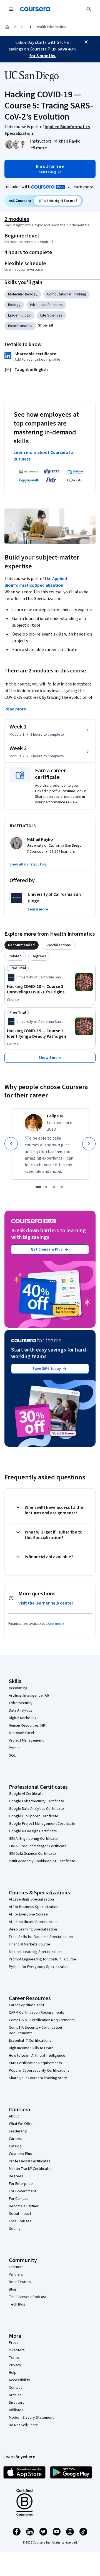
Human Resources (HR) (28, 1725)
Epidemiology (19, 315)
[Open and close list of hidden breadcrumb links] (23, 27)
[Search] (89, 9)
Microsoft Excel (21, 1733)
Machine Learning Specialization (35, 1952)
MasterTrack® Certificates (31, 2169)
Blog (13, 2289)
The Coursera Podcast (28, 2297)
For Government (22, 2191)
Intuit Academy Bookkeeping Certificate (42, 1861)
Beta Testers (20, 2282)
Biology (14, 305)
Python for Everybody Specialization (39, 1967)
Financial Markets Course (30, 1944)
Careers (16, 2139)
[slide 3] (54, 1187)
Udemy (15, 2229)
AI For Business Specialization (34, 1907)
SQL (12, 1755)
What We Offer (21, 2124)
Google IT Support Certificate (34, 1816)
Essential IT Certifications (30, 2041)
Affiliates (16, 2410)
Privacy (15, 2365)
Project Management (26, 1740)
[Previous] (11, 1144)
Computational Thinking (67, 294)
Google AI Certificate (26, 1794)
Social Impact (20, 2214)
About (14, 2116)
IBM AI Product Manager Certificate (38, 1846)
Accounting (18, 1688)
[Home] (7, 27)
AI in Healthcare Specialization (34, 1922)
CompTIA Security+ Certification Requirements (35, 2030)
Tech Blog (17, 2304)
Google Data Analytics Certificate (36, 1809)
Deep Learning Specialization (33, 1929)
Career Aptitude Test (27, 2005)
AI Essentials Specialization (31, 1899)
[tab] (22, 945)
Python (15, 1748)
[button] (39, 148)
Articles (15, 2395)
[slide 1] (38, 1187)
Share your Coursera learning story (38, 2078)
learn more (55, 1624)
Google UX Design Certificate (33, 1831)
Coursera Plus (20, 2154)
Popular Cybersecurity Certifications (39, 2071)
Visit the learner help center (46, 1603)
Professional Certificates (30, 2161)
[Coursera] (35, 9)
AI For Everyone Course (28, 1914)
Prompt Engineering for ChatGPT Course (42, 1959)
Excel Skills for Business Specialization (41, 1937)
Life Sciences (51, 315)
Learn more (82, 187)
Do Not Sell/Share (23, 2425)
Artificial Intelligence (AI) (29, 1696)
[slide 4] (62, 1187)
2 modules (17, 219)
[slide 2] (46, 1187)
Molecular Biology (23, 294)
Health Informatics (51, 27)
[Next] (89, 1144)
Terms (14, 2358)
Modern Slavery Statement (31, 2418)
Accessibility (19, 2380)
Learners (16, 2267)
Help (13, 2373)
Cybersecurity (21, 1703)
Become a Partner (24, 2206)
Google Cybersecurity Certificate (37, 1801)
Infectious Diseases (46, 305)
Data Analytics (21, 1710)
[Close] (86, 42)
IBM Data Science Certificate (32, 1854)
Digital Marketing (23, 1718)
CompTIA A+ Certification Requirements (42, 2020)
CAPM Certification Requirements (37, 2013)
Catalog (15, 2146)
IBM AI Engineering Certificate (33, 1839)
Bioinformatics (20, 326)
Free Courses (20, 2221)
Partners (16, 2274)
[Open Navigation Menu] (11, 9)
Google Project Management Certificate (42, 1824)
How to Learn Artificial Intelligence (37, 2056)
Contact (15, 2388)
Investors (17, 2350)
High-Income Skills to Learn (31, 2048)
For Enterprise (21, 2184)
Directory (17, 2403)
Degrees (16, 2176)
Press (14, 2343)
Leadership (18, 2131)
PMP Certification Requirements (35, 2063)
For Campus (19, 2199)
